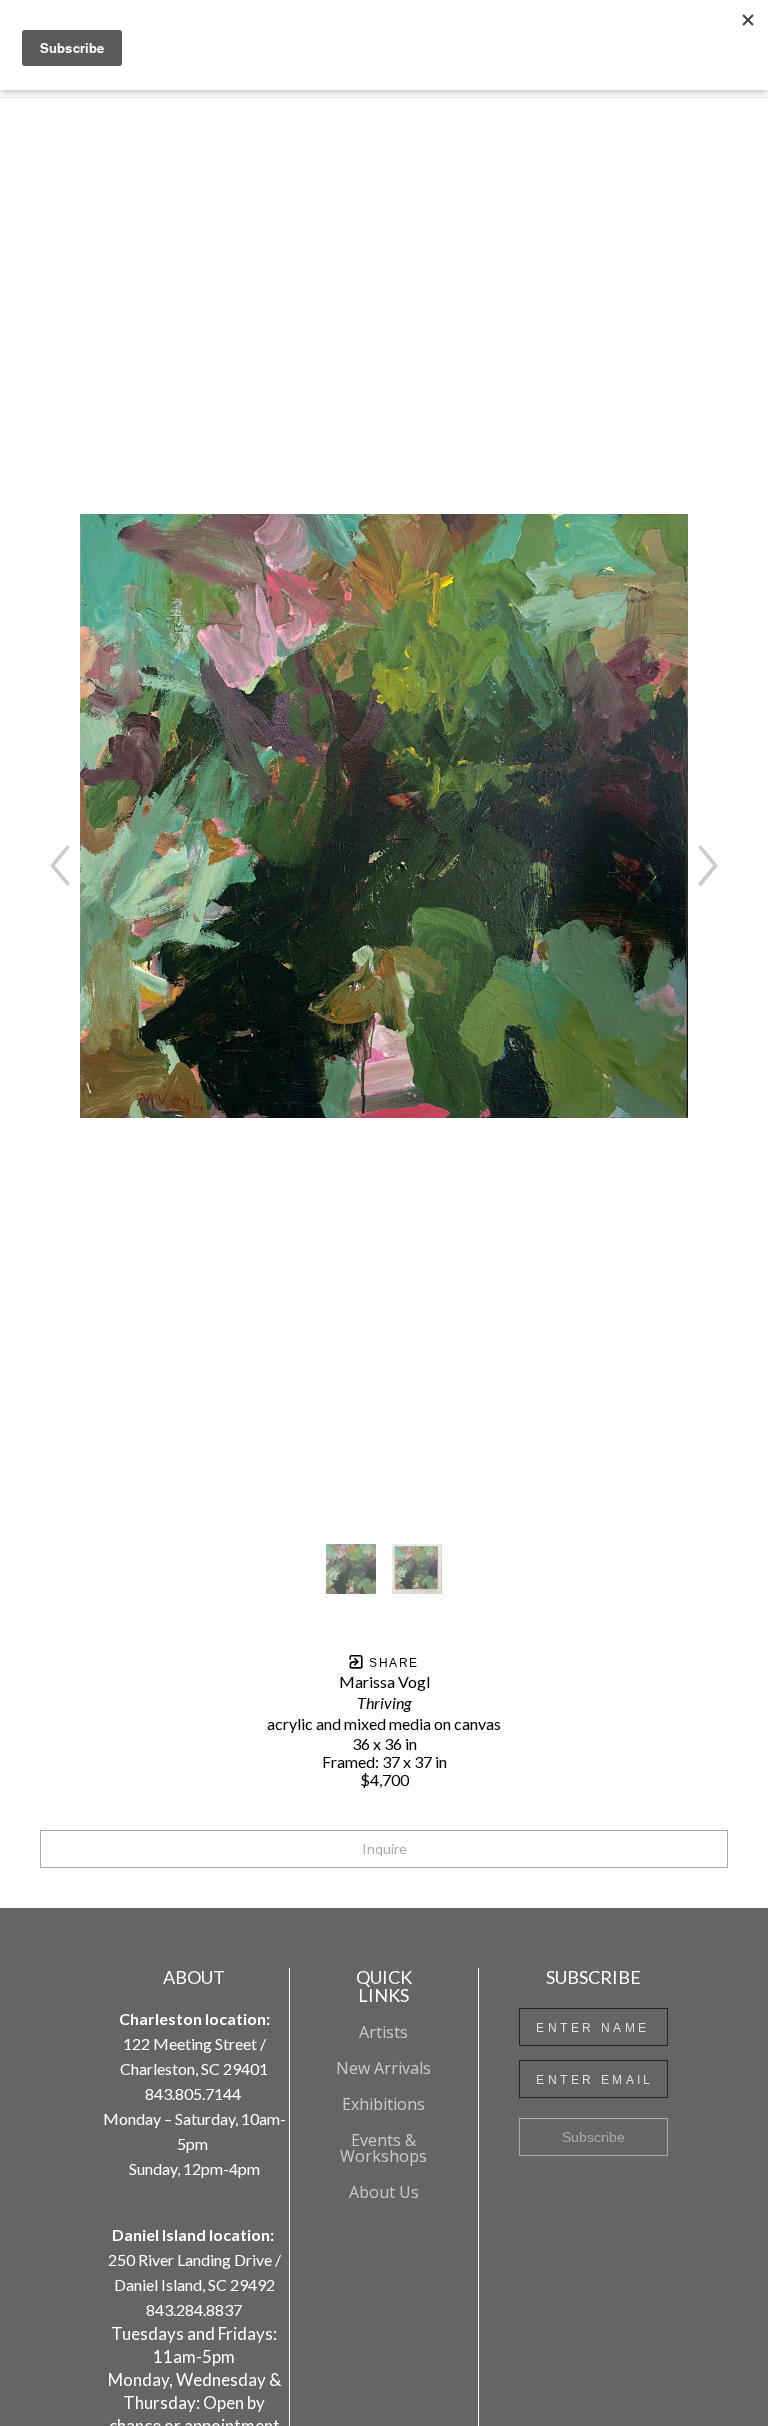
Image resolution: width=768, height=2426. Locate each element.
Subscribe (593, 2137)
